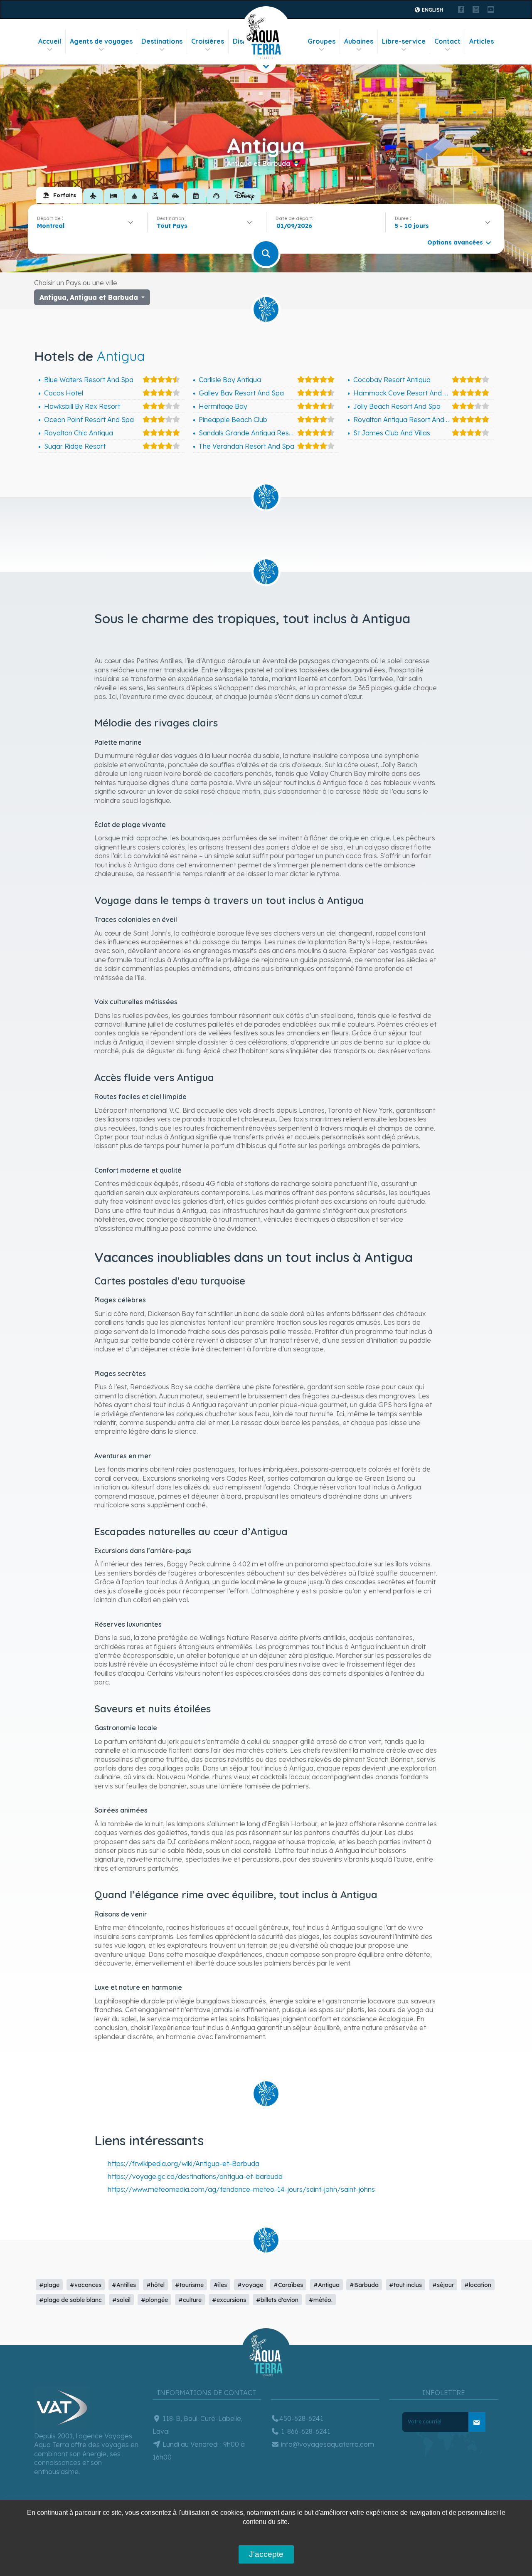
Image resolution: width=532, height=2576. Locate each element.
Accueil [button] (50, 41)
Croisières (208, 41)
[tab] (59, 195)
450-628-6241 (301, 2418)
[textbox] (174, 226)
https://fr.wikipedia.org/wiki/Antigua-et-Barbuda (183, 2164)
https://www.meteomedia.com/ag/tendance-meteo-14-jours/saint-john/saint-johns (241, 2189)
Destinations (162, 41)
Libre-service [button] (404, 41)
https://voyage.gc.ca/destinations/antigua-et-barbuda (195, 2176)
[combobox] (87, 226)
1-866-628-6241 (305, 2431)
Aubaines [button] (359, 41)
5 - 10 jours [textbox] (412, 226)
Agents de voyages (101, 41)
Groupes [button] (321, 41)
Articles (482, 41)
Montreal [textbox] (51, 226)
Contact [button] (447, 41)
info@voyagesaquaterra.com (327, 2444)
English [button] (432, 10)
